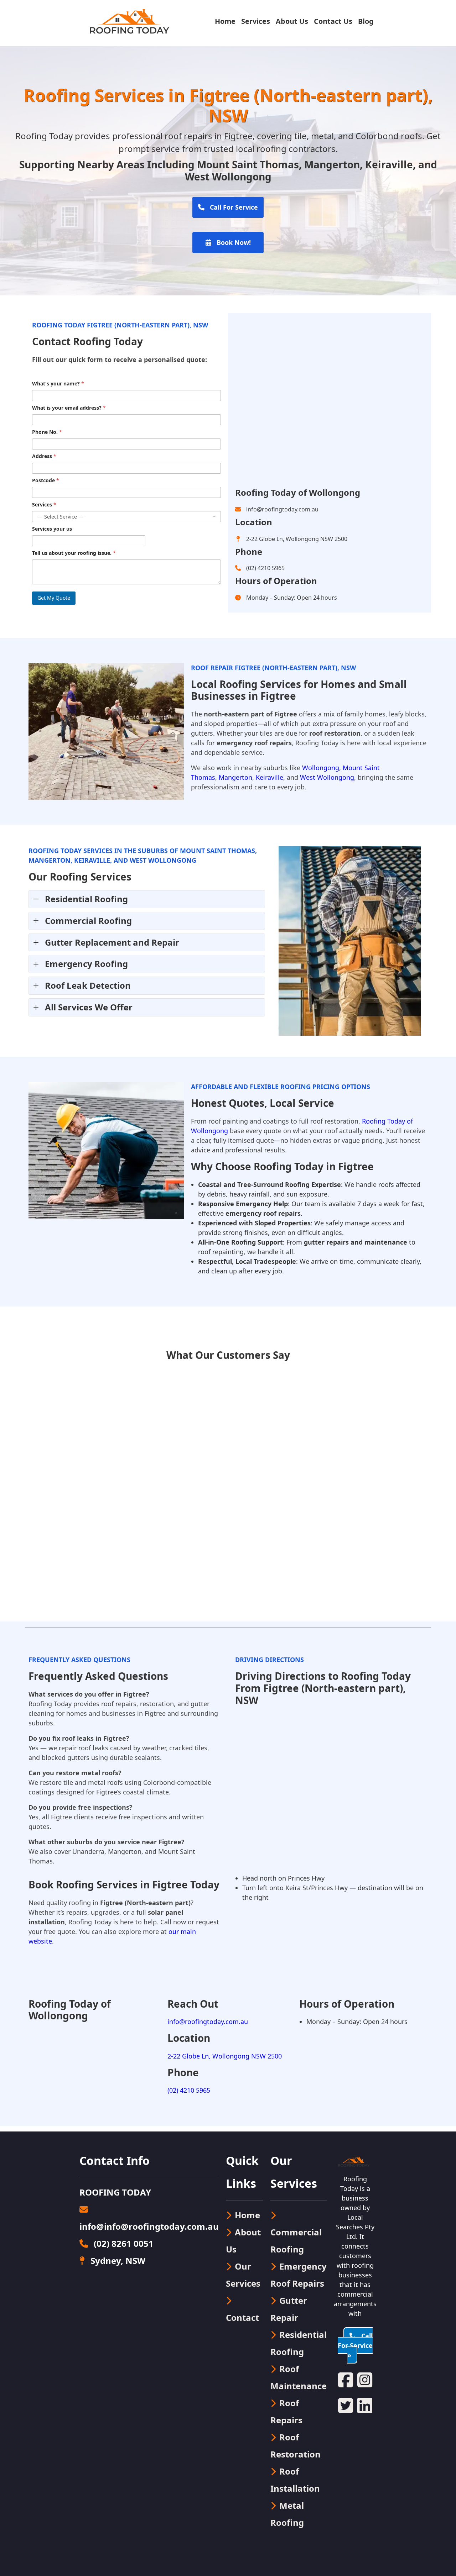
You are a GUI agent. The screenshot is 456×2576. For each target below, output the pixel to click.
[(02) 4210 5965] (260, 568)
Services (256, 21)
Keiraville (270, 777)
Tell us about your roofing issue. (74, 553)
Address (44, 456)
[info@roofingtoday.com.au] (277, 509)
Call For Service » (355, 2345)
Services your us (52, 529)
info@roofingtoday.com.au (208, 2022)
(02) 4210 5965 (189, 2090)
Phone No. (47, 432)
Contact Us (333, 21)
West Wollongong (327, 777)
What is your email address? (69, 408)
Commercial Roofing (296, 2241)
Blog (366, 21)
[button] (147, 899)
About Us (292, 21)
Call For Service (233, 207)
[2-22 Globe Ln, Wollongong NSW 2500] (291, 539)
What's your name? (58, 383)
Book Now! (233, 242)
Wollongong (321, 768)
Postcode (46, 480)
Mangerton (235, 777)
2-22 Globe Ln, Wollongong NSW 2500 (225, 2056)
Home (225, 21)
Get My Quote (54, 598)
